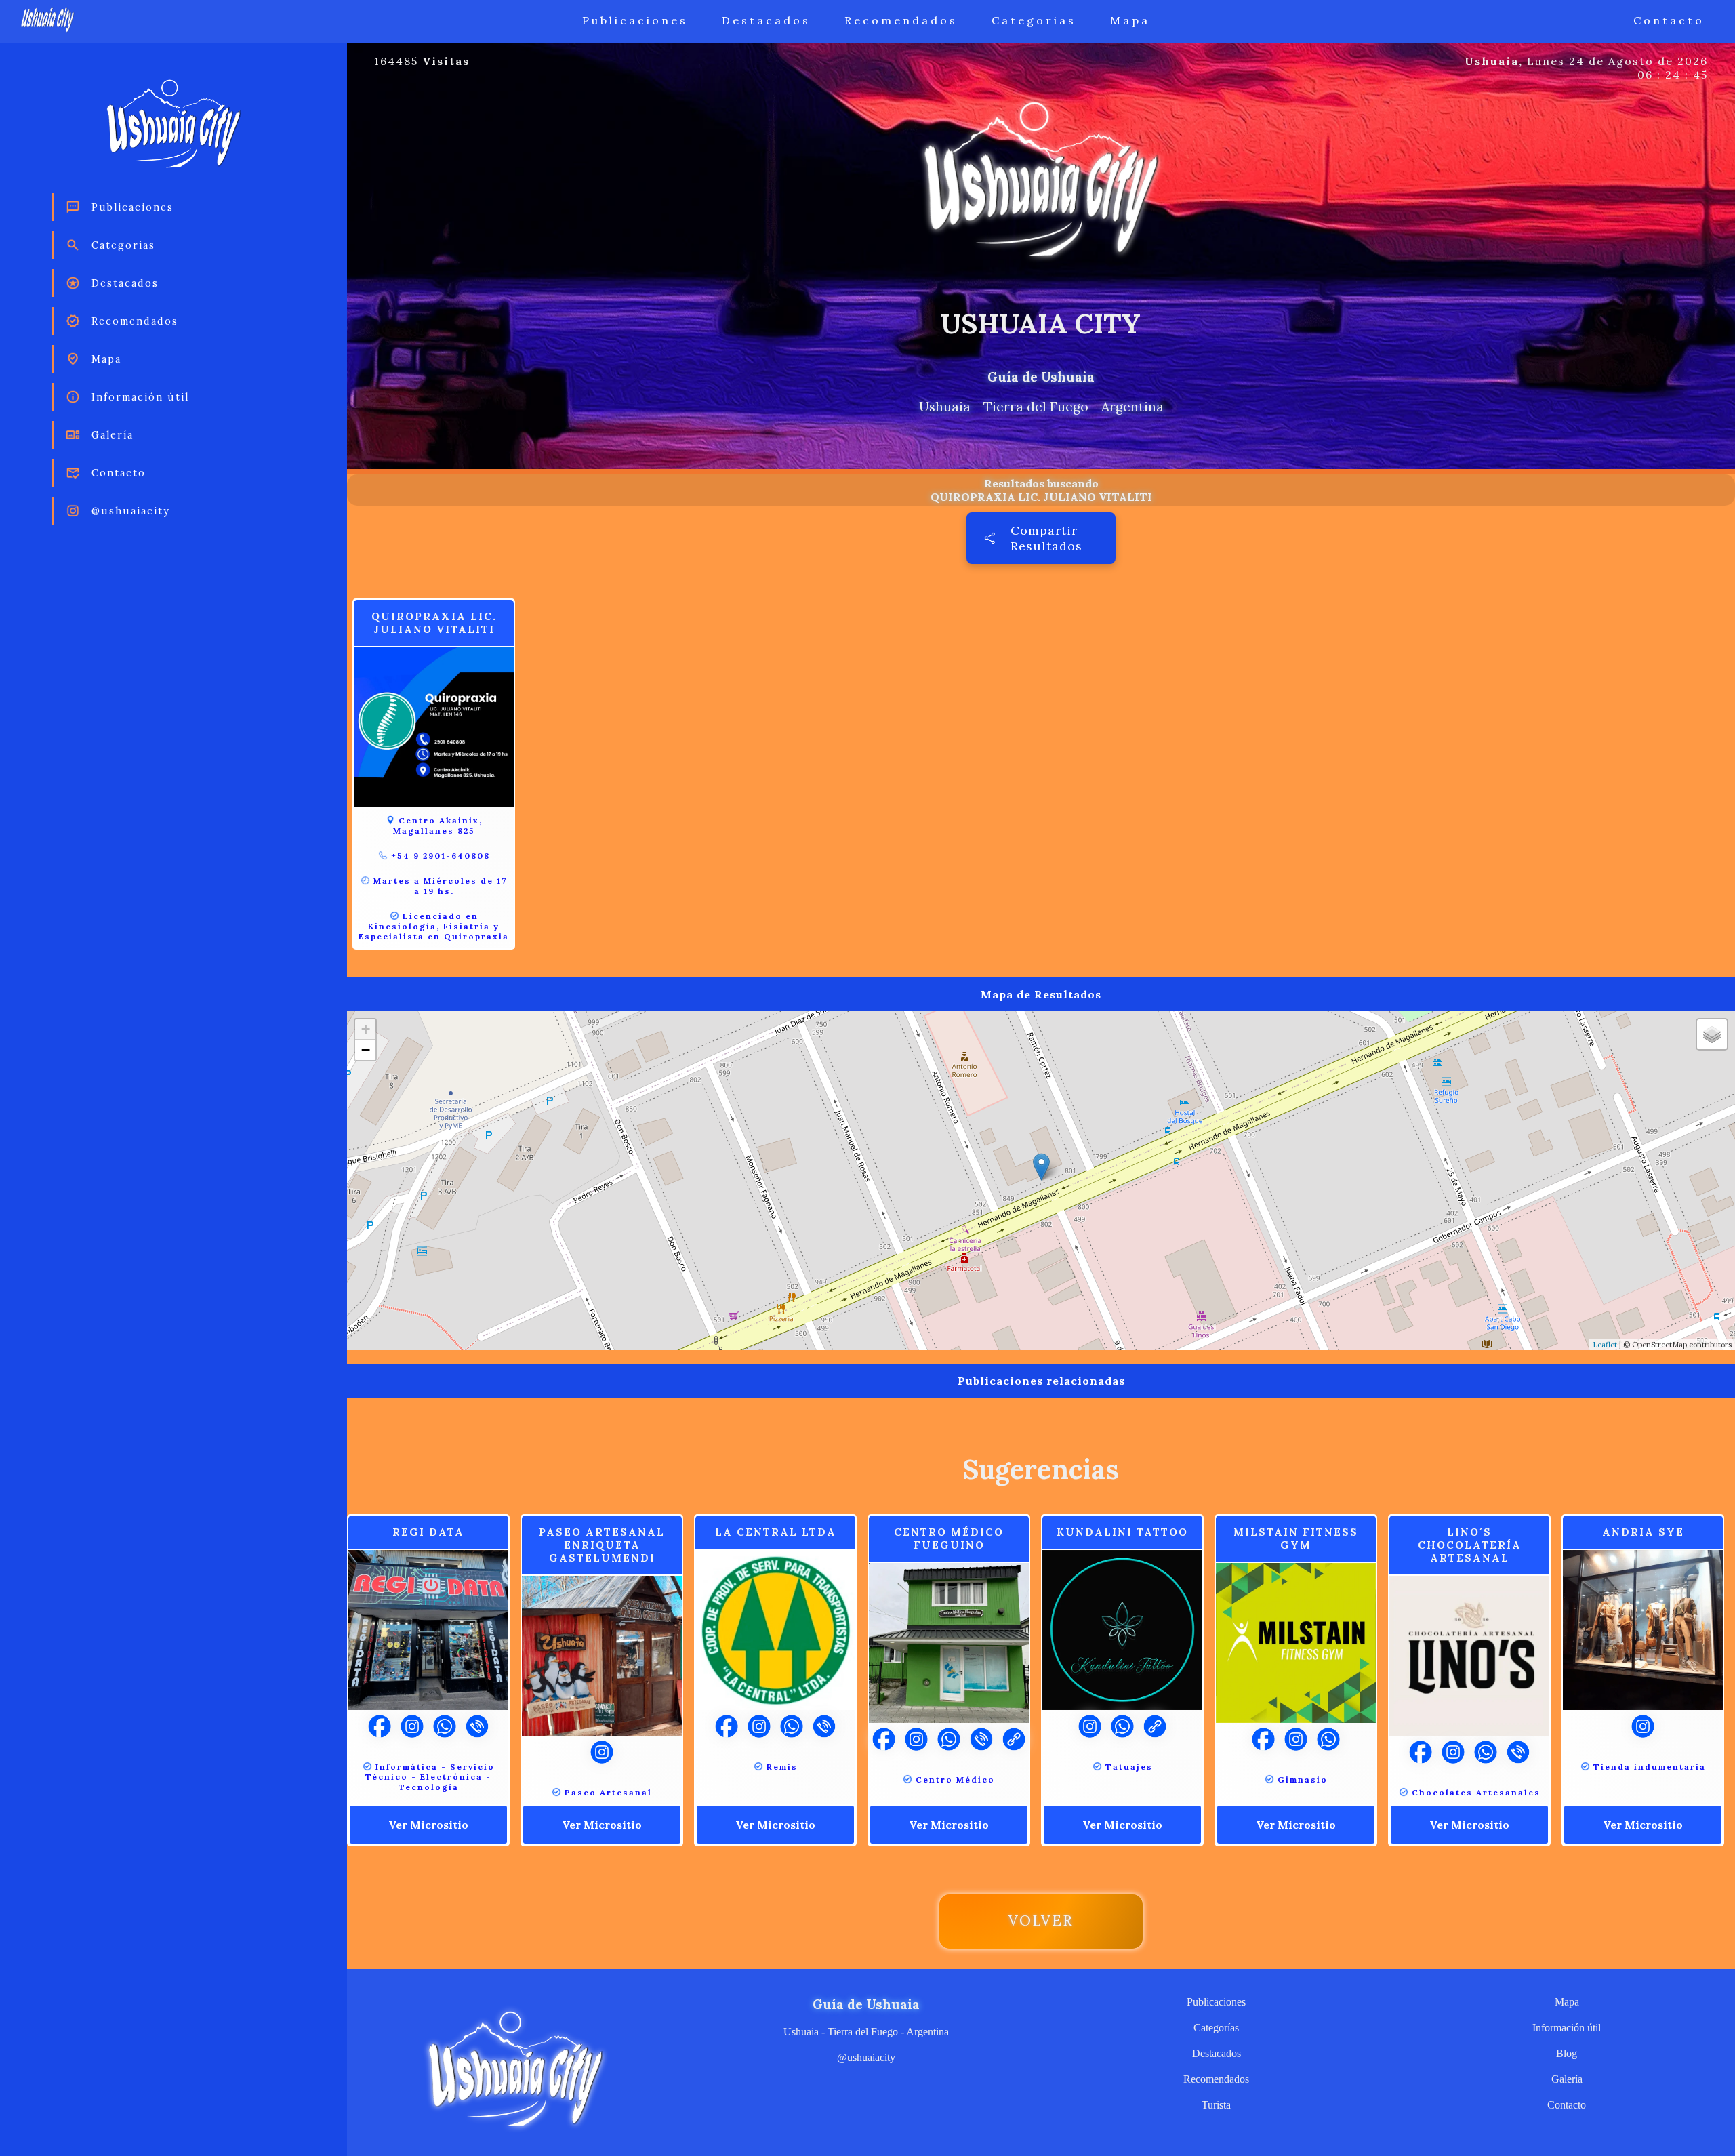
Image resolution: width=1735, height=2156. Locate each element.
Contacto (1669, 20)
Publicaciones (635, 20)
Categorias (1034, 20)
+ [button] (366, 1029)
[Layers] (1712, 1034)
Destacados (766, 20)
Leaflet (1605, 1345)
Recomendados (901, 20)
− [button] (366, 1050)
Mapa (1130, 20)
